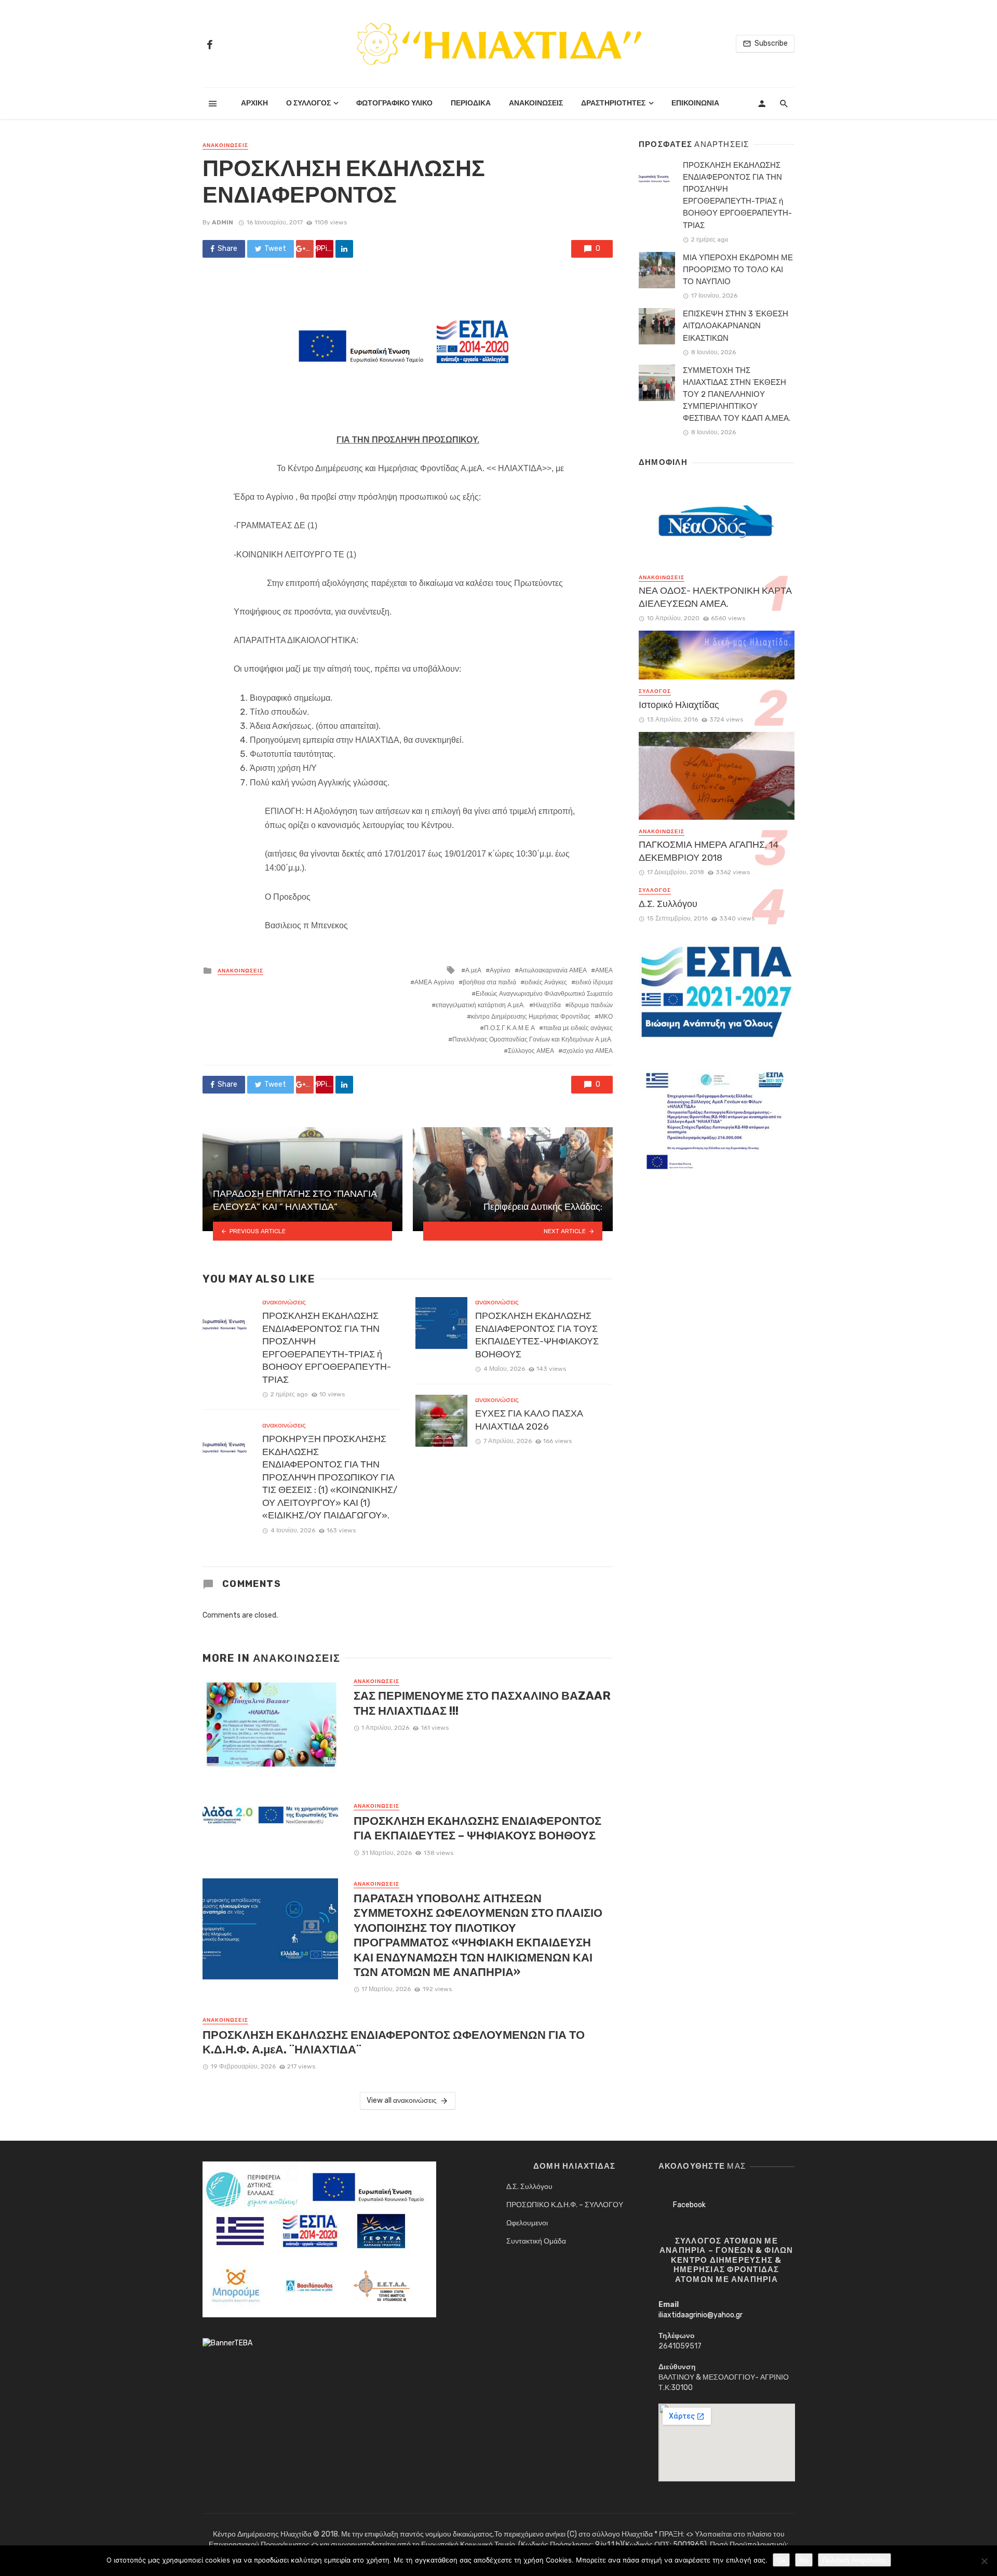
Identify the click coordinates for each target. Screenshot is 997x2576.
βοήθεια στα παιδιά (489, 982)
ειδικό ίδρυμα (594, 982)
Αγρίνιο (500, 970)
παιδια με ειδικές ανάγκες (578, 1028)
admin (223, 222)
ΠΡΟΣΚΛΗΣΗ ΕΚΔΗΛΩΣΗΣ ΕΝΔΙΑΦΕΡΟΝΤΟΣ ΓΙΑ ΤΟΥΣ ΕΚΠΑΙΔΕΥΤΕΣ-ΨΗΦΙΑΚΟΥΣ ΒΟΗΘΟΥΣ (537, 1335)
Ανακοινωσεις (536, 103)
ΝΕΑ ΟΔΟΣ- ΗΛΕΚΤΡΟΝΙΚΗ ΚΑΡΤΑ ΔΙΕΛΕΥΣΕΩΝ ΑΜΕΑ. (715, 597)
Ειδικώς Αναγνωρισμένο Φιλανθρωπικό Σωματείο (544, 994)
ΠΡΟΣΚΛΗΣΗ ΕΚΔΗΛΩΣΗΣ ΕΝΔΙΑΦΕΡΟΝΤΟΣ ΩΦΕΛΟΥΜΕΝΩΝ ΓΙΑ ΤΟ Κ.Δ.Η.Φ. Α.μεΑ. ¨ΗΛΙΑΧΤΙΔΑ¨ (394, 2042)
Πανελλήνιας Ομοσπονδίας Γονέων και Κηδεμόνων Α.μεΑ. (533, 1039)
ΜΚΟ (606, 1017)
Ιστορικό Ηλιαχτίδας (679, 705)
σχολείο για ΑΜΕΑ (588, 1051)
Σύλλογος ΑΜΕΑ (531, 1051)
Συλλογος (655, 691)
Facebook (689, 2205)
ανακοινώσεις (225, 145)
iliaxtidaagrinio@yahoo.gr (700, 2315)
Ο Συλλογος (308, 103)
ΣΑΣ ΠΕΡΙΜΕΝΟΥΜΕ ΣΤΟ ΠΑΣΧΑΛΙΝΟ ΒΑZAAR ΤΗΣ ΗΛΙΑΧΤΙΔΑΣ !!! (482, 1703)
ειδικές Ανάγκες (546, 982)
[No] (984, 2561)
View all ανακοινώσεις (402, 2100)
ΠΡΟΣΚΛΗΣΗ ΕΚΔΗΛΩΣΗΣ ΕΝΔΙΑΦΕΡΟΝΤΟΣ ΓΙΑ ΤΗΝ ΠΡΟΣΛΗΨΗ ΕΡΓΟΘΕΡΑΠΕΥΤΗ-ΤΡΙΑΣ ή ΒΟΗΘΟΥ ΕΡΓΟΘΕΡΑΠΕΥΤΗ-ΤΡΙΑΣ (327, 1348)
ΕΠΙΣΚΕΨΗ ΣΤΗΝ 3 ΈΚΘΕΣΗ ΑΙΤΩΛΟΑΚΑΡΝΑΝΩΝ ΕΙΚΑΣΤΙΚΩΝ (736, 326)
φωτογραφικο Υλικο (394, 103)
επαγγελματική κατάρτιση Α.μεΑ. (480, 1005)
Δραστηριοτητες (613, 103)
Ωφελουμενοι (527, 2223)
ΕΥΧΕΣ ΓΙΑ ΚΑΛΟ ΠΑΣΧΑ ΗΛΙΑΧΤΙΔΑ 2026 (529, 1420)
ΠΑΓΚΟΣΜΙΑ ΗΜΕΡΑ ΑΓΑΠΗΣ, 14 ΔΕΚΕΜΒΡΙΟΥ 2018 (709, 851)
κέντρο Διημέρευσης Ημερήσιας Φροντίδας (531, 1017)
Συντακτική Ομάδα (536, 2241)
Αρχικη (254, 103)
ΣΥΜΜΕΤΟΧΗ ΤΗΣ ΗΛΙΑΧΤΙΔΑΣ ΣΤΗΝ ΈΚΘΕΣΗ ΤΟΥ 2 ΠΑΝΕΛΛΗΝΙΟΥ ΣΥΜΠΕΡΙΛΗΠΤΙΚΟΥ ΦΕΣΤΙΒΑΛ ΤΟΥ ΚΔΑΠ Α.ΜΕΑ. (737, 394)
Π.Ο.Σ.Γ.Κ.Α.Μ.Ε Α (509, 1028)
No (804, 2560)
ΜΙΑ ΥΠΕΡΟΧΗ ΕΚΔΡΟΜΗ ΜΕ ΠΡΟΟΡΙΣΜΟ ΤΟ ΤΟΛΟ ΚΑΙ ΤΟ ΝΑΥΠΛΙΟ (738, 270)
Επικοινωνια (695, 103)
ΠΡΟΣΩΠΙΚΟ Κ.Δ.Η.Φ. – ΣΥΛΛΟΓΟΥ (565, 2205)
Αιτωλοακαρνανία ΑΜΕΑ (553, 970)
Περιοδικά (471, 103)
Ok (781, 2560)
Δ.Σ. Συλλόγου (668, 904)
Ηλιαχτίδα (547, 1005)
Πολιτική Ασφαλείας (854, 2560)
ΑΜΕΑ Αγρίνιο (434, 982)
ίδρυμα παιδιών (591, 1005)
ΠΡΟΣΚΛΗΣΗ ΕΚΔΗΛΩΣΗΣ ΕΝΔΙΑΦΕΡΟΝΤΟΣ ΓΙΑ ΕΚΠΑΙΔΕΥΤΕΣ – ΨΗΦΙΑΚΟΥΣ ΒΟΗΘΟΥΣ (477, 1828)
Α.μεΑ (473, 970)
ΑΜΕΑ (604, 970)
